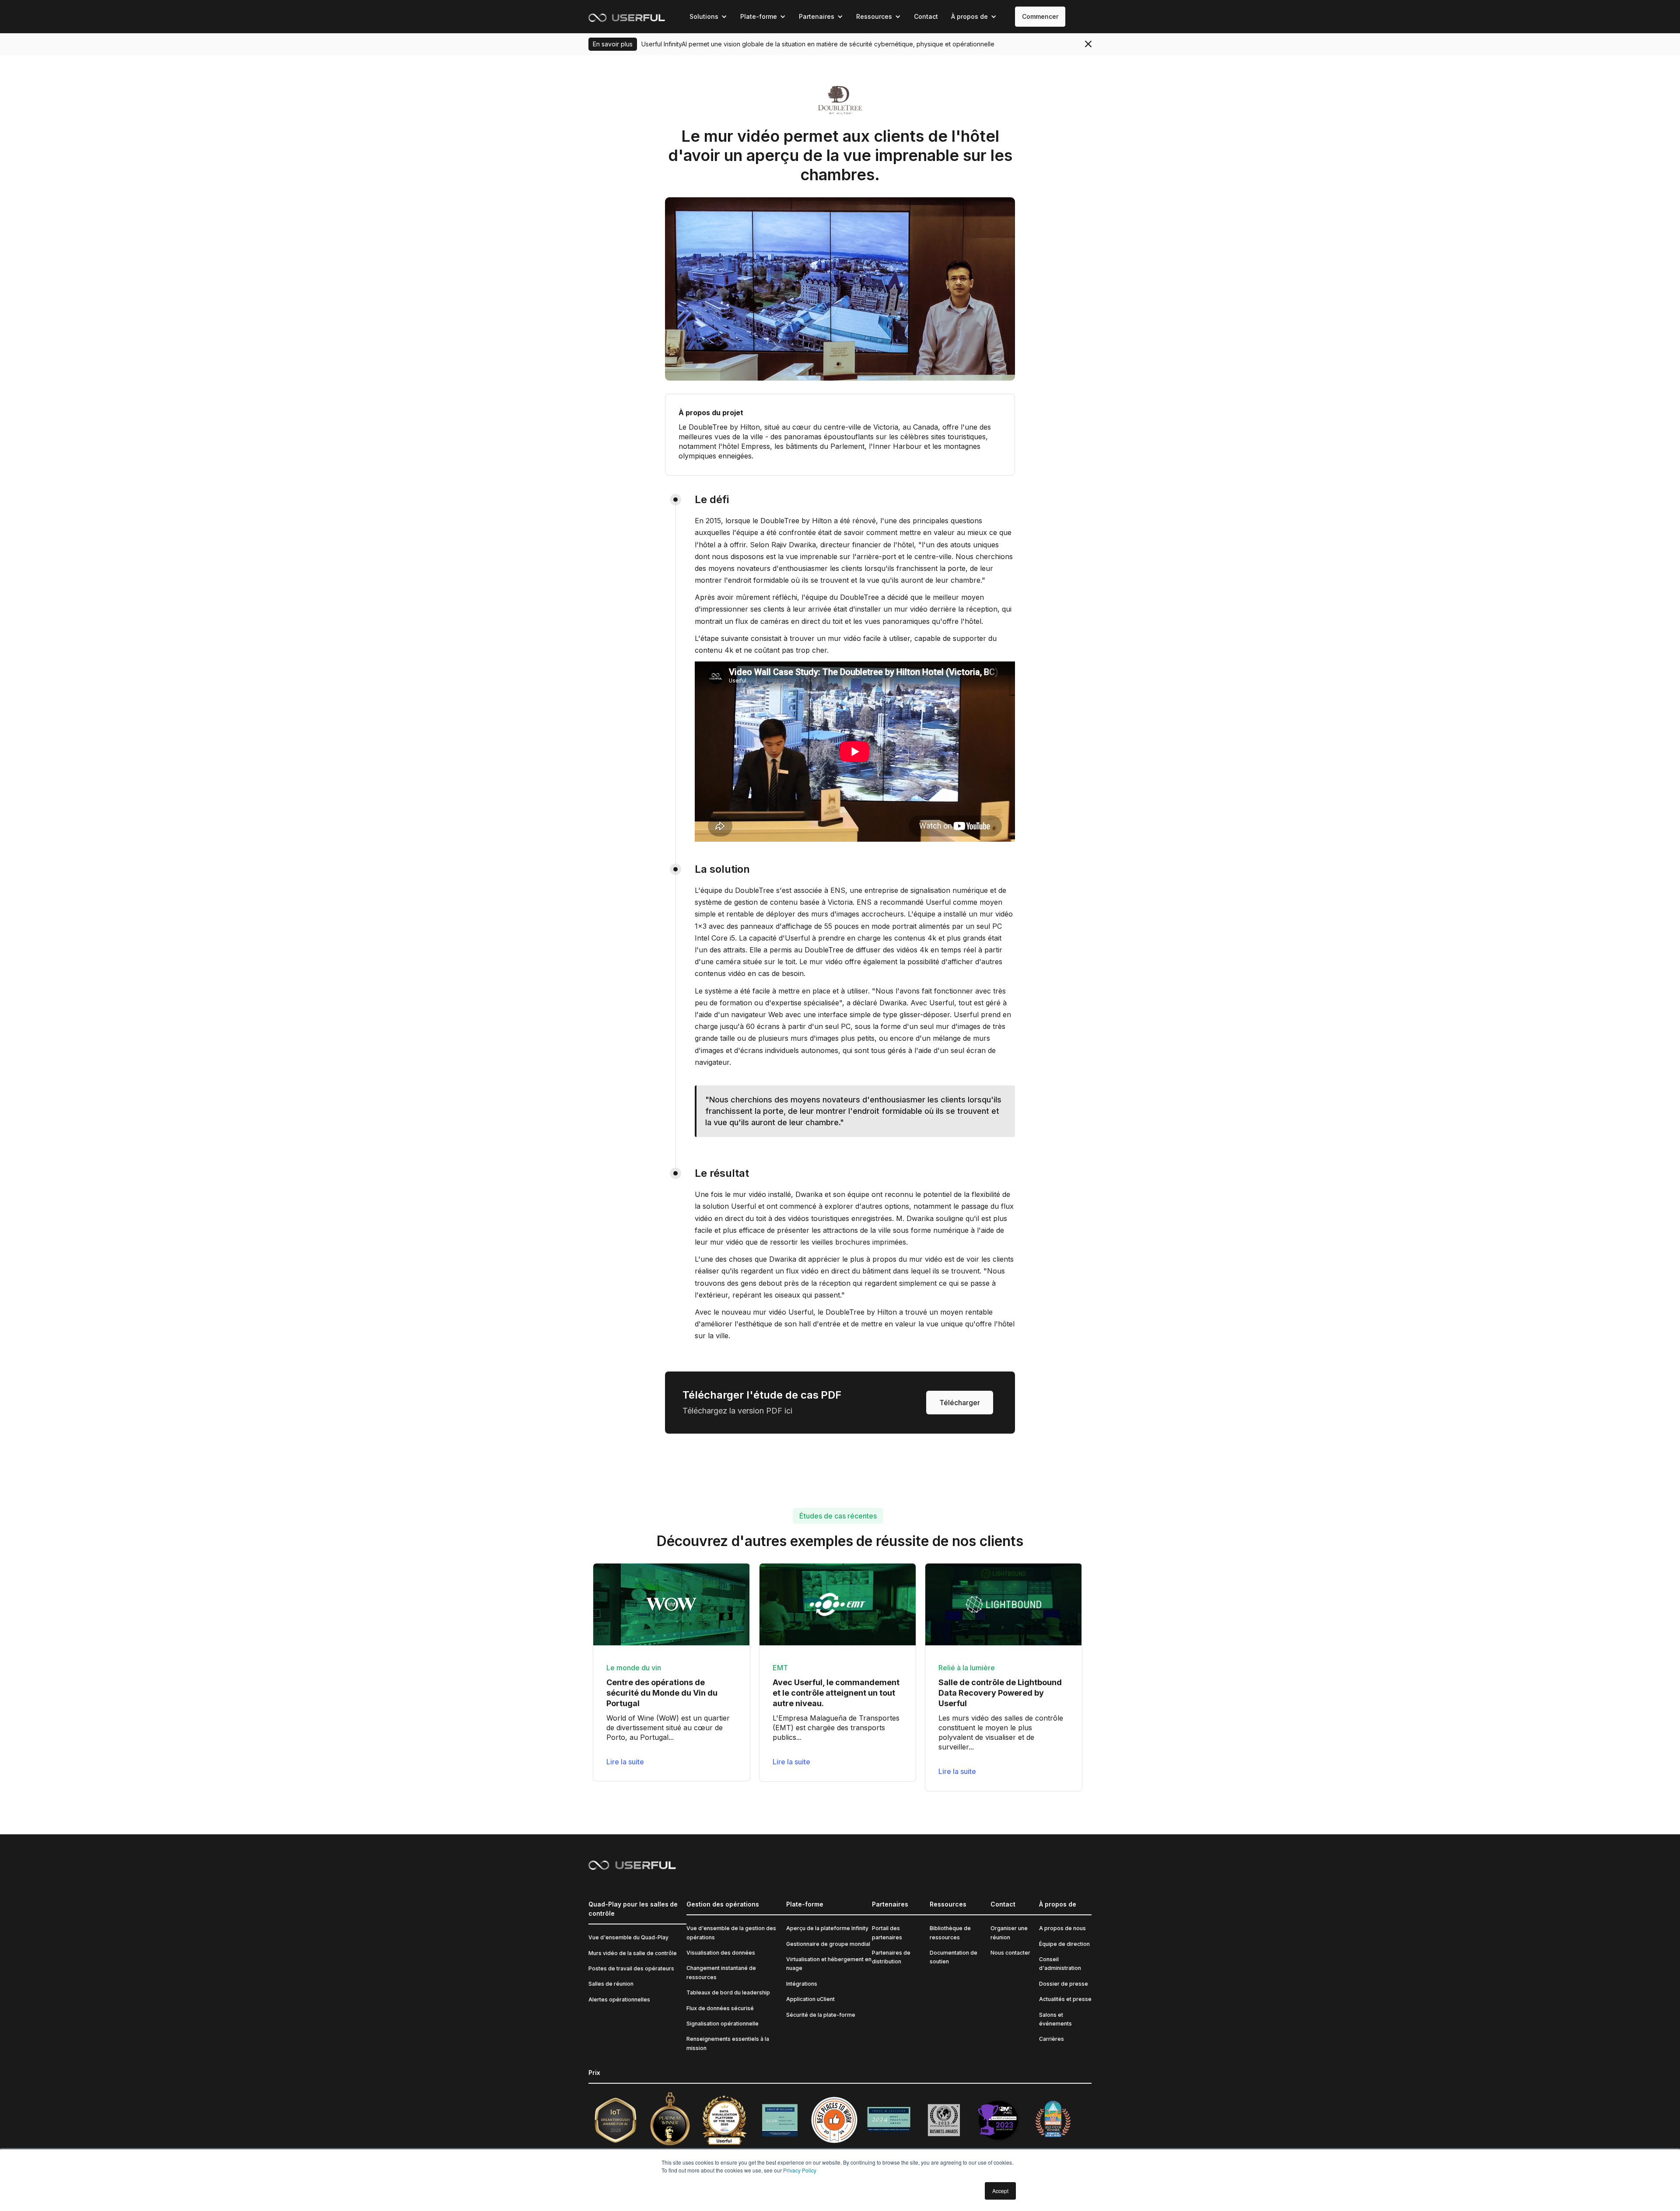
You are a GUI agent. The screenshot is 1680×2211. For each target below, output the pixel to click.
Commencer (1040, 16)
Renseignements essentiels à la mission (728, 2043)
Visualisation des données (721, 1953)
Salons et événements (1055, 2019)
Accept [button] (1000, 2191)
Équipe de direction (1064, 1944)
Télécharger (960, 1403)
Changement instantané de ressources (721, 1972)
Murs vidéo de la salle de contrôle (633, 1953)
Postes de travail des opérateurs (631, 1968)
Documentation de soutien (954, 1957)
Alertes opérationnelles (619, 1999)
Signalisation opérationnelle (723, 2024)
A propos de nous (1062, 1928)
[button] (708, 17)
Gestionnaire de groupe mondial (828, 1944)
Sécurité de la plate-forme (821, 2015)
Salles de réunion (611, 1984)
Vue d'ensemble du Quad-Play (628, 1937)
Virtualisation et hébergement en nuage (829, 1964)
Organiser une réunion (1009, 1933)
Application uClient (810, 1999)
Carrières (1052, 2039)
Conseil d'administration (1060, 1964)
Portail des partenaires (887, 1933)
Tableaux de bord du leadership (728, 1992)
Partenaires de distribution (891, 1957)
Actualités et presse (1065, 1999)
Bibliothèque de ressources (950, 1933)
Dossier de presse (1064, 1984)
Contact (926, 16)
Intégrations (802, 1984)
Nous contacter (1010, 1953)
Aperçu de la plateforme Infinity (827, 1928)
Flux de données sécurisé (720, 2008)
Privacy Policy (800, 2170)
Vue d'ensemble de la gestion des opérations (731, 1933)
